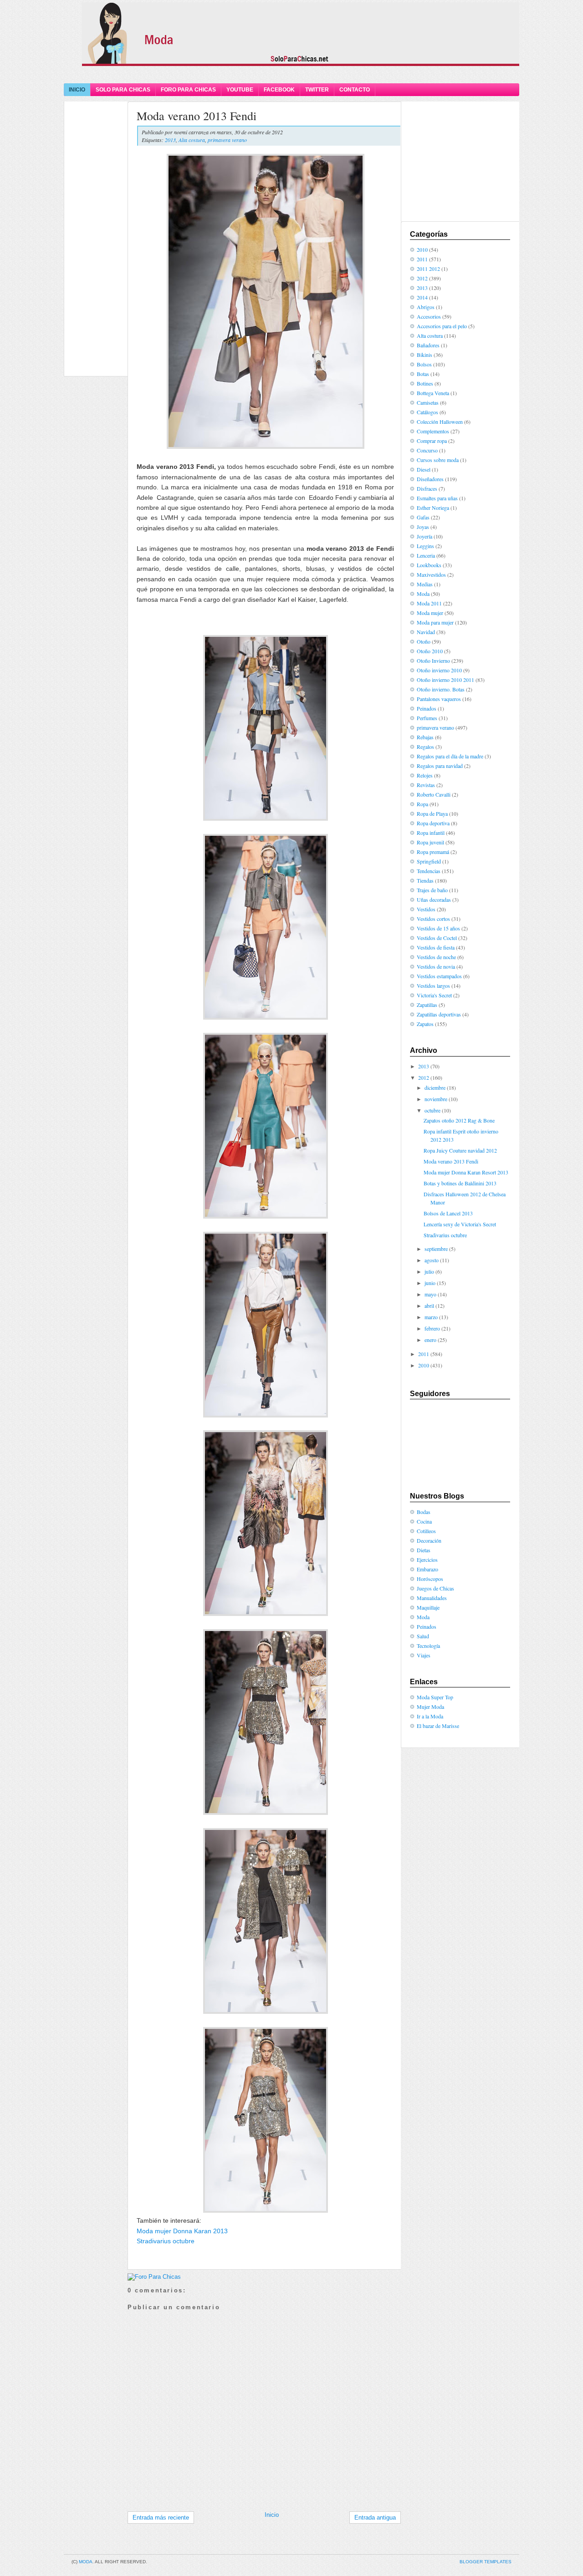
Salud (423, 1636)
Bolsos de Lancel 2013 (448, 1213)
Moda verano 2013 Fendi (197, 116)
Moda (423, 594)
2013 (170, 140)
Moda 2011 (429, 603)
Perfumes (427, 718)
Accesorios (429, 316)
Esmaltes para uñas (437, 498)
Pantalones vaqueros (439, 699)
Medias (425, 584)
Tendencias (429, 871)
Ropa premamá (433, 852)
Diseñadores (430, 479)
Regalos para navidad (440, 766)
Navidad (426, 632)
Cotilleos (426, 1531)
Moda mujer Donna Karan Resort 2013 (466, 1172)
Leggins (425, 546)
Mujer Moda (430, 1707)
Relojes (425, 775)
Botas (423, 374)
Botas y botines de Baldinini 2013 (460, 1183)
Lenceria (426, 555)
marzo (431, 1317)
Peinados (427, 708)
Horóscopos (430, 1579)
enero (430, 1340)
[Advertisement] (291, 74)
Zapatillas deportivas (439, 1014)
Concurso (427, 450)
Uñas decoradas (434, 899)
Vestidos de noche (436, 957)
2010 (422, 249)
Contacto (355, 90)
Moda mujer (430, 613)
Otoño (424, 641)
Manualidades (432, 1598)
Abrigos (426, 307)
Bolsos (424, 364)
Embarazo (427, 1569)
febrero (432, 1328)
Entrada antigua (375, 2518)
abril (429, 1306)
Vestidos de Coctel (437, 938)
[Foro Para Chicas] (154, 2277)
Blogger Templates (486, 2562)
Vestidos (426, 909)
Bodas (424, 1512)
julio (429, 1271)
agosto (432, 1260)
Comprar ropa (432, 441)
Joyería (424, 536)
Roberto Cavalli (434, 794)
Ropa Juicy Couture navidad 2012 (460, 1150)
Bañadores (428, 345)
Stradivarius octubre (166, 2241)
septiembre (436, 1249)
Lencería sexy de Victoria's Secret (460, 1224)
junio (430, 1283)
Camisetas (428, 402)
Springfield (429, 861)
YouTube (240, 90)
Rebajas (425, 737)
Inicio (77, 90)
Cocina (424, 1521)
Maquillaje (428, 1607)
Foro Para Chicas (188, 90)
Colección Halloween (440, 422)
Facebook (279, 90)
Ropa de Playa (432, 813)
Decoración (429, 1540)
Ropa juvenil (430, 842)
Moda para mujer (435, 622)
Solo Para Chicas (123, 90)
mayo (430, 1294)
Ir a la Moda (430, 1716)
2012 (422, 278)
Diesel (424, 469)
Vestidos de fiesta (436, 947)
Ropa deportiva (433, 823)
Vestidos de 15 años (438, 928)
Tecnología (428, 1646)
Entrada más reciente (161, 2518)
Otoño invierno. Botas (441, 689)
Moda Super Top (435, 1697)
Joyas (423, 527)
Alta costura (192, 140)
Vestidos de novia (436, 966)
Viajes (424, 1655)
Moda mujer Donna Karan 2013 (182, 2231)
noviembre (436, 1099)
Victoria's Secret (434, 995)
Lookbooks (429, 565)
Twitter (317, 90)
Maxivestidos (431, 574)
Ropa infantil (431, 833)
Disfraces (427, 488)
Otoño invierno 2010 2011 (445, 680)
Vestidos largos (433, 986)
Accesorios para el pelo (442, 326)
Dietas (424, 1550)
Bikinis (424, 355)
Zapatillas (427, 1005)
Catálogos (427, 412)
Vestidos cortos (433, 919)
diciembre (435, 1087)
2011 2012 (428, 269)
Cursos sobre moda (438, 460)
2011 (422, 259)
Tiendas (425, 880)
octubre (432, 1110)
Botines (425, 383)
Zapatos (425, 1024)
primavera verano (227, 140)
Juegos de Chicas (435, 1588)
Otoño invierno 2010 (439, 670)
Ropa (422, 804)
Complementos (433, 431)
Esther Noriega (433, 508)
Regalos (425, 747)
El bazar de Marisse (438, 1726)
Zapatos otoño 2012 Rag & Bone (459, 1120)
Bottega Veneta (433, 393)
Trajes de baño (432, 890)
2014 (422, 297)
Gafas (423, 517)
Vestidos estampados (439, 976)
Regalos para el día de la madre (450, 756)
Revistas (426, 785)
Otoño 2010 (430, 651)
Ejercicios (427, 1560)
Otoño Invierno (433, 661)
